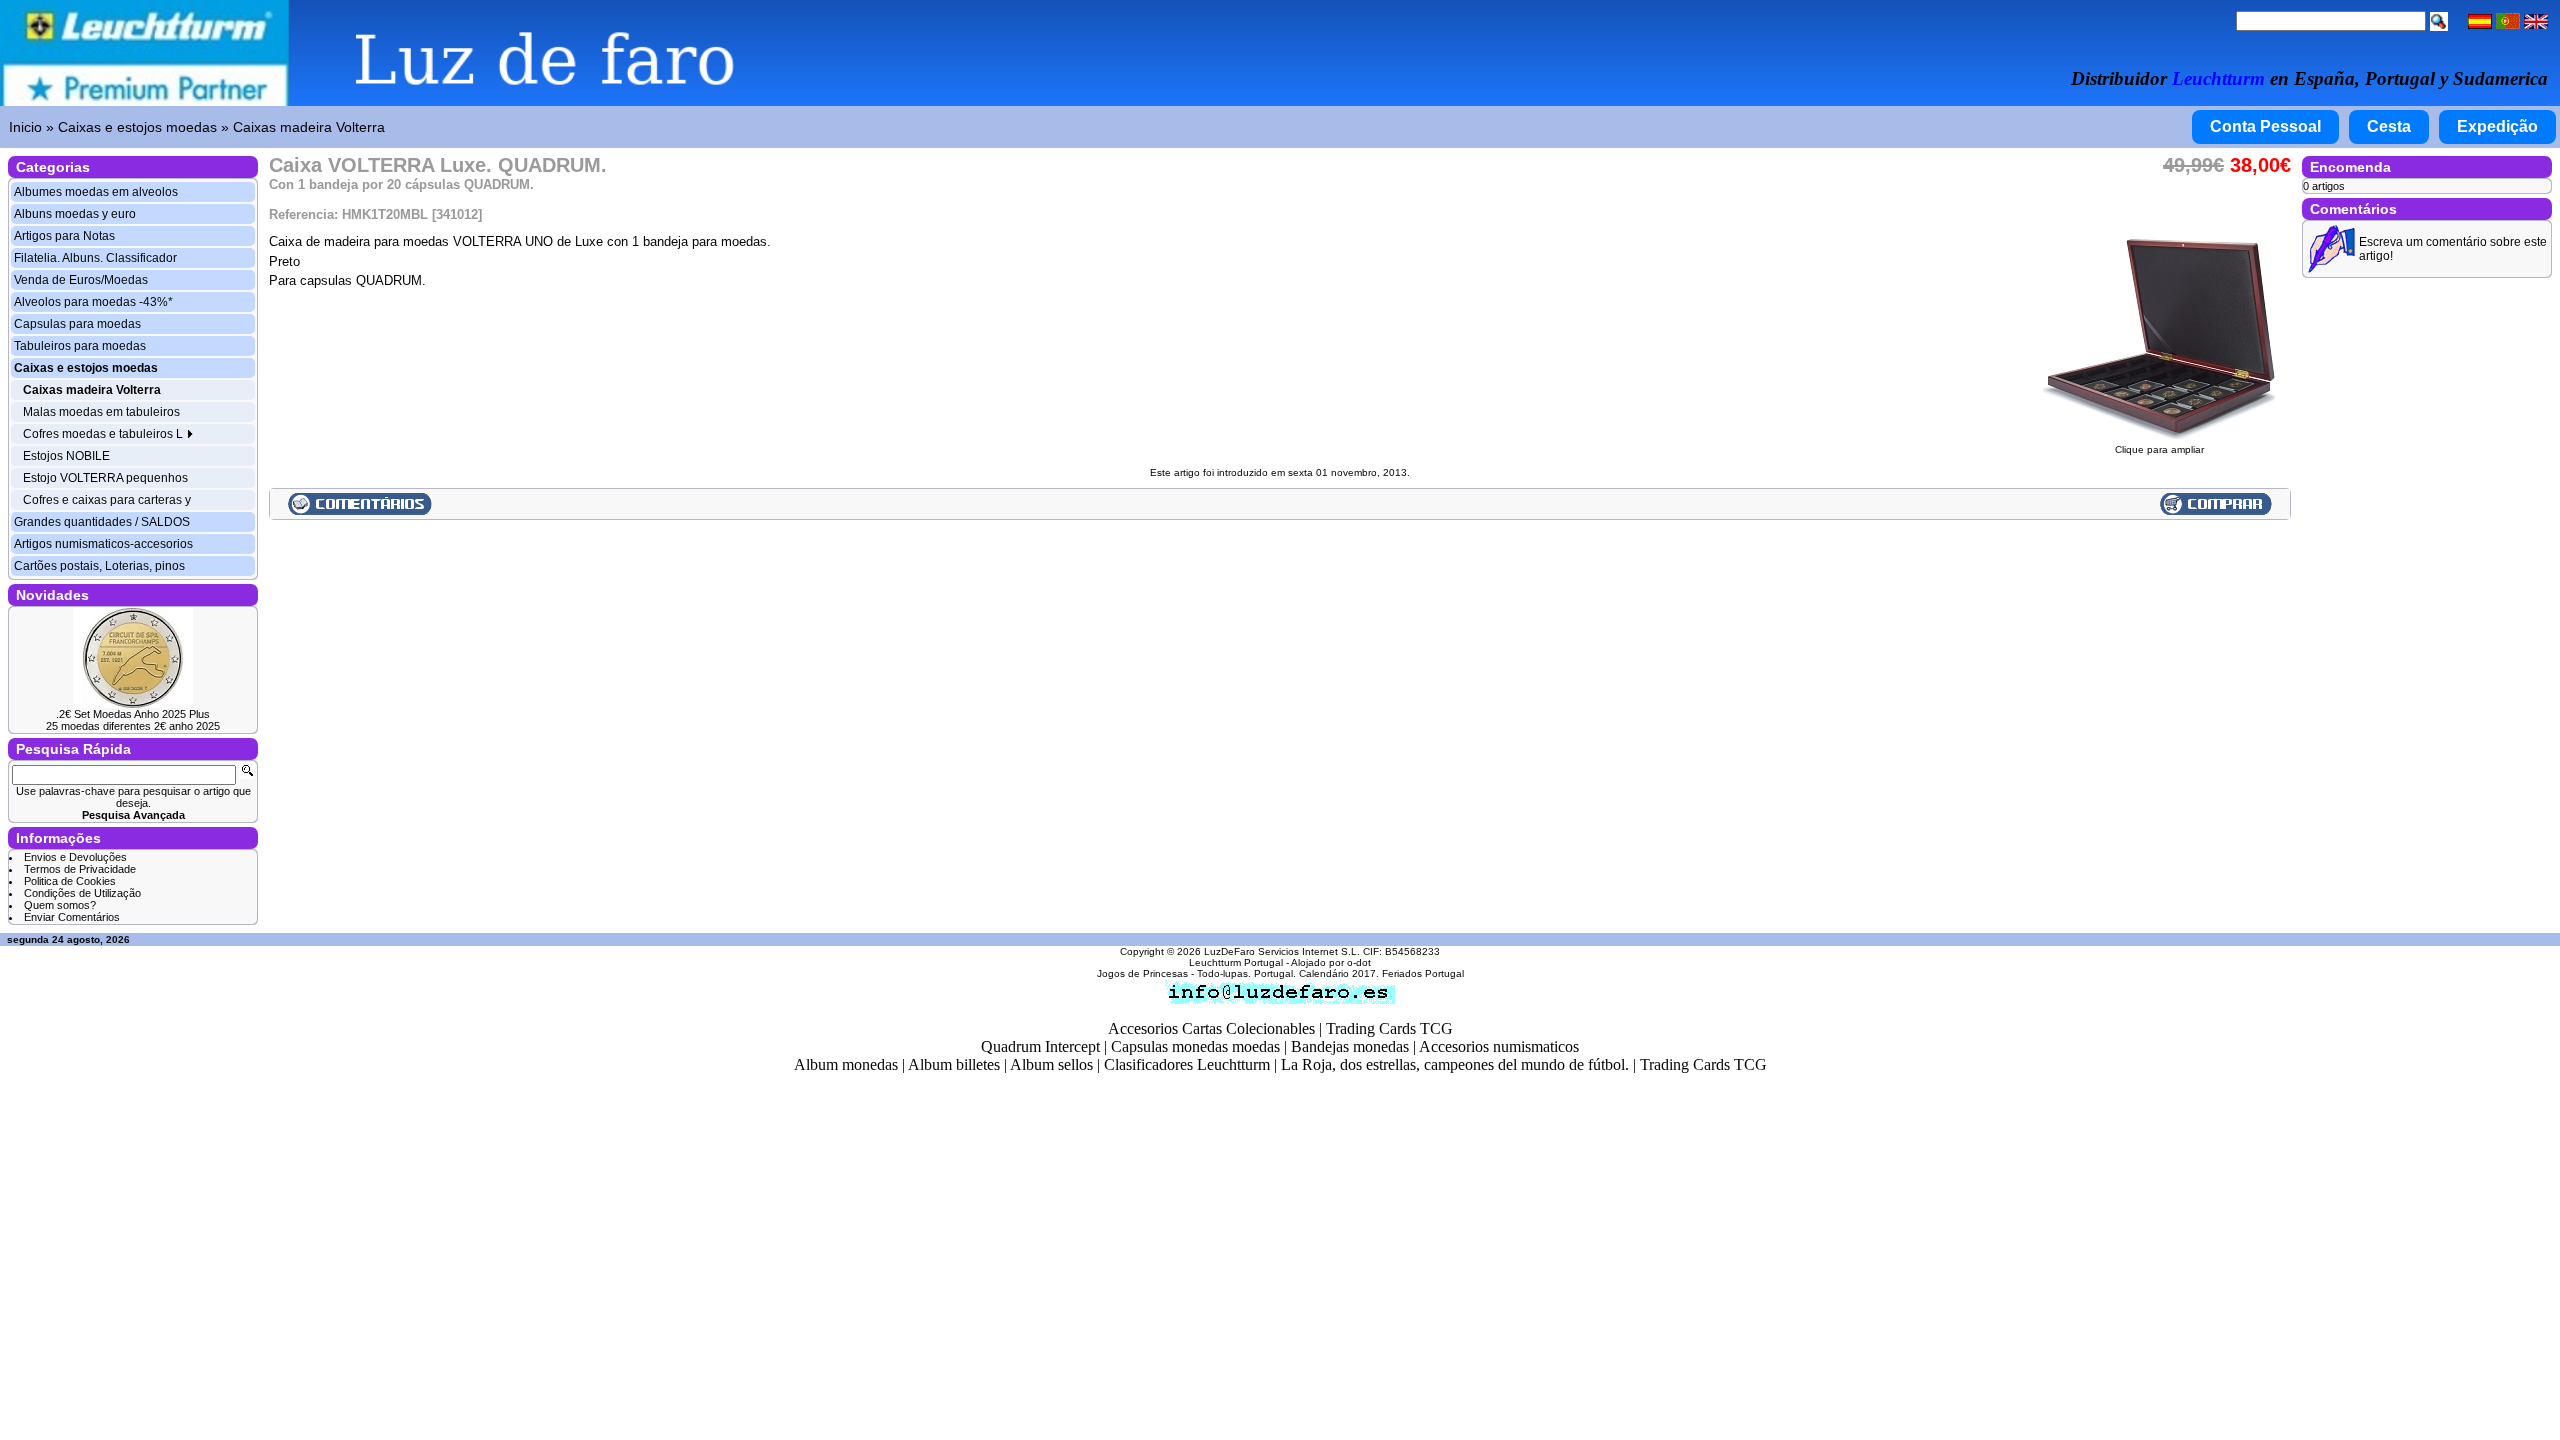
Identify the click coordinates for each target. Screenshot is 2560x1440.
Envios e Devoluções (75, 857)
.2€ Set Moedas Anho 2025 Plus (133, 714)
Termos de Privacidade (80, 869)
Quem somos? (60, 905)
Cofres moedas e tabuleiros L (104, 434)
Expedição (2497, 126)
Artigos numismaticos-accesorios (103, 544)
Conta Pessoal (2265, 126)
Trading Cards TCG (1389, 1028)
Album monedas (846, 1064)
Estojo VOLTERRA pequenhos (105, 478)
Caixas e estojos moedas (137, 127)
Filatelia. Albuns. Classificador (95, 258)
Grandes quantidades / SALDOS (102, 522)
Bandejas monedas (1350, 1046)
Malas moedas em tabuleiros (101, 412)
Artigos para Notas (64, 236)
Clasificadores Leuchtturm (1187, 1064)
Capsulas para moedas (77, 324)
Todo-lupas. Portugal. (1246, 973)
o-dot (1359, 962)
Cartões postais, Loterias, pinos (99, 566)
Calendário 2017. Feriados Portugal (1381, 973)
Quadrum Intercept (1040, 1046)
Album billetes (954, 1064)
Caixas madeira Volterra (309, 127)
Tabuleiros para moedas (80, 346)
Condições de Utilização (82, 893)
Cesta (2389, 126)
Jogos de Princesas (1142, 973)
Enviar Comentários (72, 917)
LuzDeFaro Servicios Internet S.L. (1282, 951)
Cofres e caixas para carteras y (107, 500)
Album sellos (1051, 1064)
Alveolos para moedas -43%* (93, 302)
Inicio (25, 127)
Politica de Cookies (70, 881)
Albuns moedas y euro (75, 214)
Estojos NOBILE (66, 456)
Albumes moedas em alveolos (96, 192)
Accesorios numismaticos (1499, 1046)
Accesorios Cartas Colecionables (1211, 1028)
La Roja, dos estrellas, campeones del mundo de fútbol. (1455, 1064)
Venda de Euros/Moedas (81, 280)
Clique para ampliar (2159, 449)
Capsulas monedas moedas (1195, 1046)
